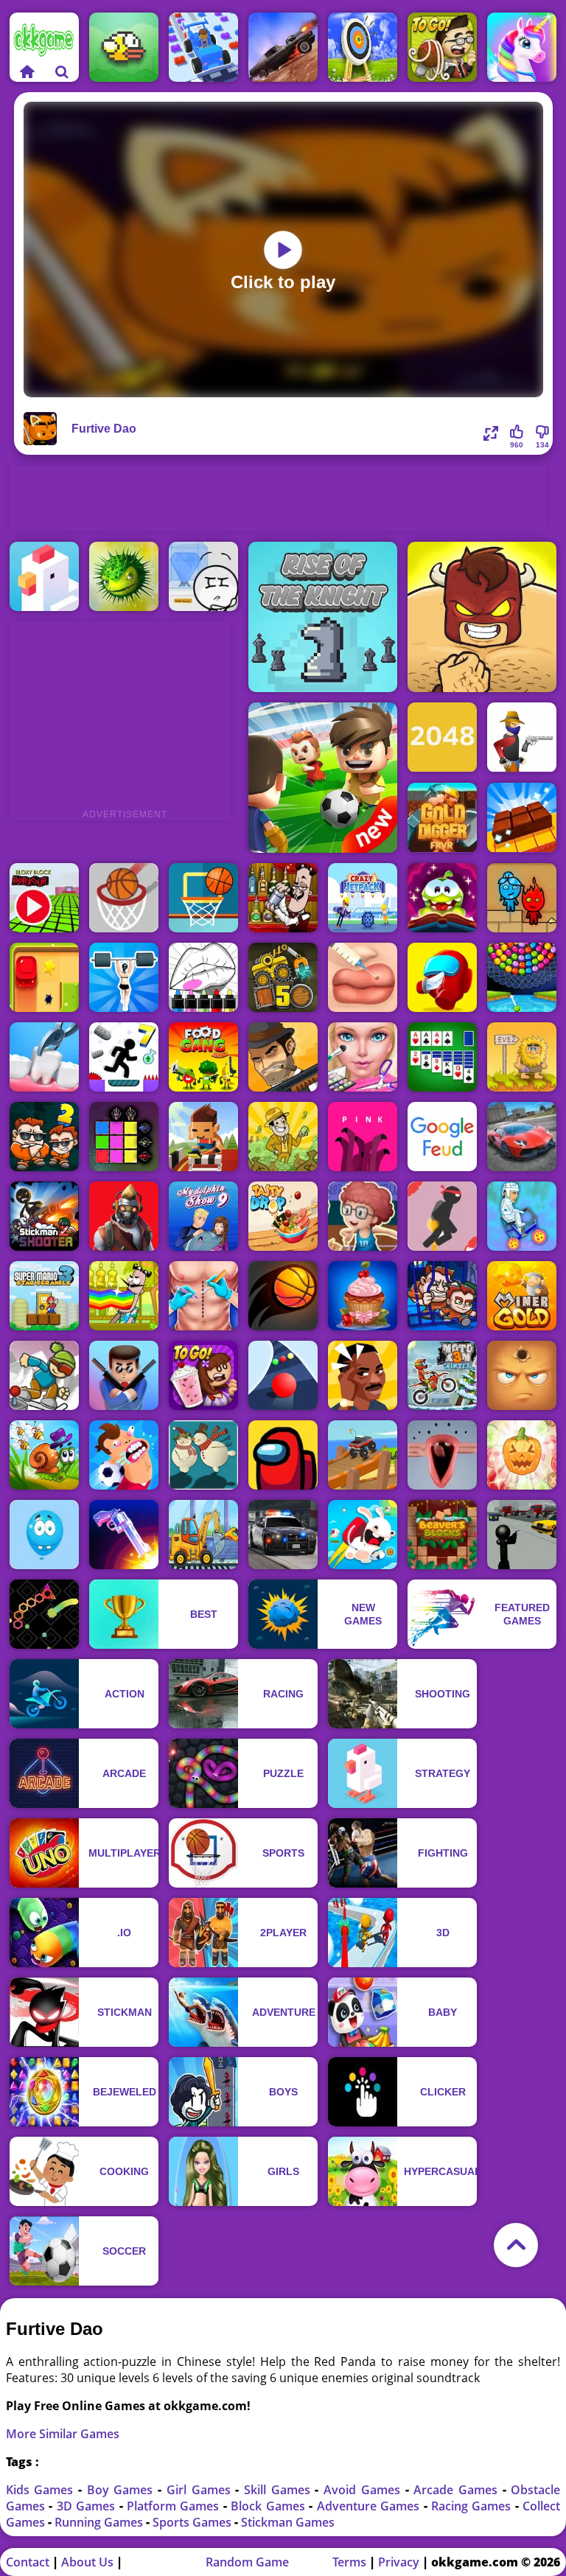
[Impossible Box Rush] (44, 977)
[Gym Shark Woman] (124, 977)
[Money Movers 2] (44, 1137)
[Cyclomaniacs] (522, 1216)
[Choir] (442, 1455)
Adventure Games (370, 2506)
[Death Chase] (283, 47)
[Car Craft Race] (203, 47)
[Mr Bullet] (124, 1375)
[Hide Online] (522, 1375)
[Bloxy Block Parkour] (44, 898)
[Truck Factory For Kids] (203, 1535)
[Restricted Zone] (124, 1216)
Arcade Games (458, 2490)
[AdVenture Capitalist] (283, 1137)
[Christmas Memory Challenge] (203, 1455)
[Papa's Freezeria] (203, 1375)
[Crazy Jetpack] (363, 898)
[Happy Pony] (522, 47)
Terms (349, 2562)
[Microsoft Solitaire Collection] (442, 1057)
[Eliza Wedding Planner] (363, 1057)
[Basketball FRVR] (203, 898)
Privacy (399, 2562)
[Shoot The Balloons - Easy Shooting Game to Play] (44, 1535)
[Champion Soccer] (323, 778)
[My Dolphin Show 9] (203, 1216)
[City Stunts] (522, 1137)
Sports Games (193, 2522)
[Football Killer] (124, 1455)
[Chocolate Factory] (522, 818)
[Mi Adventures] (124, 576)
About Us (87, 2562)
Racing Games (473, 2506)
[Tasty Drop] (283, 1216)
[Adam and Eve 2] (522, 1057)
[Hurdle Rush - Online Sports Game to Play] (203, 1137)
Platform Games (175, 2506)
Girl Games (201, 2490)
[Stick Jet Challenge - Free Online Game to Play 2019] (442, 1216)
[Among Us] (283, 1455)
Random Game (247, 2562)
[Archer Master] (363, 47)
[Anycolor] (203, 977)
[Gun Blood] (522, 737)
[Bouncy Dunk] (283, 1296)
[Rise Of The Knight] (323, 617)
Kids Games (42, 2490)
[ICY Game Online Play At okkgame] (44, 1375)
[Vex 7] (124, 1057)
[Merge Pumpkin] (522, 1455)
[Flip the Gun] (124, 1535)
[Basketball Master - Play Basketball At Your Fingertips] (363, 1216)
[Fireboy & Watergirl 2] (522, 898)
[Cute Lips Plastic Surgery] (363, 977)
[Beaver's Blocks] (442, 1535)
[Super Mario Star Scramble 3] (44, 1296)
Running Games (100, 2522)
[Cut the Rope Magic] (442, 898)
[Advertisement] (278, 498)
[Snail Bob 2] (44, 1455)
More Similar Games (63, 2434)
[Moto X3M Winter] (442, 1375)
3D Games (88, 2506)
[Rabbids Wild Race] (363, 1535)
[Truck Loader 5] (283, 977)
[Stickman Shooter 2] (44, 1216)
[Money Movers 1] (442, 1296)
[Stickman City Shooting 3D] (522, 1535)
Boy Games (122, 2490)
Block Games (270, 2506)
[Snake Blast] (44, 1614)
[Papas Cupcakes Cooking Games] (363, 1296)
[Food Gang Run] (203, 1057)
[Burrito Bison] (482, 617)
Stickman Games (288, 2522)
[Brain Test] (363, 1375)
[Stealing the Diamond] (203, 576)
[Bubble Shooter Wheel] (522, 977)
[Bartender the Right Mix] (283, 898)
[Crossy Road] (44, 576)
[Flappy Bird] (124, 47)
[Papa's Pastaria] (442, 47)
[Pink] (363, 1137)
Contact (28, 2562)
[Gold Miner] (522, 1296)
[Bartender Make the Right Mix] (124, 1296)
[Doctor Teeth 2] (44, 1057)
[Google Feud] (442, 1137)
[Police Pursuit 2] (283, 1535)
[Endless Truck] (363, 1455)
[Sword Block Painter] (124, 1137)
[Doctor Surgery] (203, 1296)
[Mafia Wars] (283, 1057)
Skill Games (279, 2490)
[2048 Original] (442, 737)
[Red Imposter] (442, 977)
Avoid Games (364, 2490)
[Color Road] (283, 1375)
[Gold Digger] (442, 818)
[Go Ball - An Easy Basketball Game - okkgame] (124, 898)
